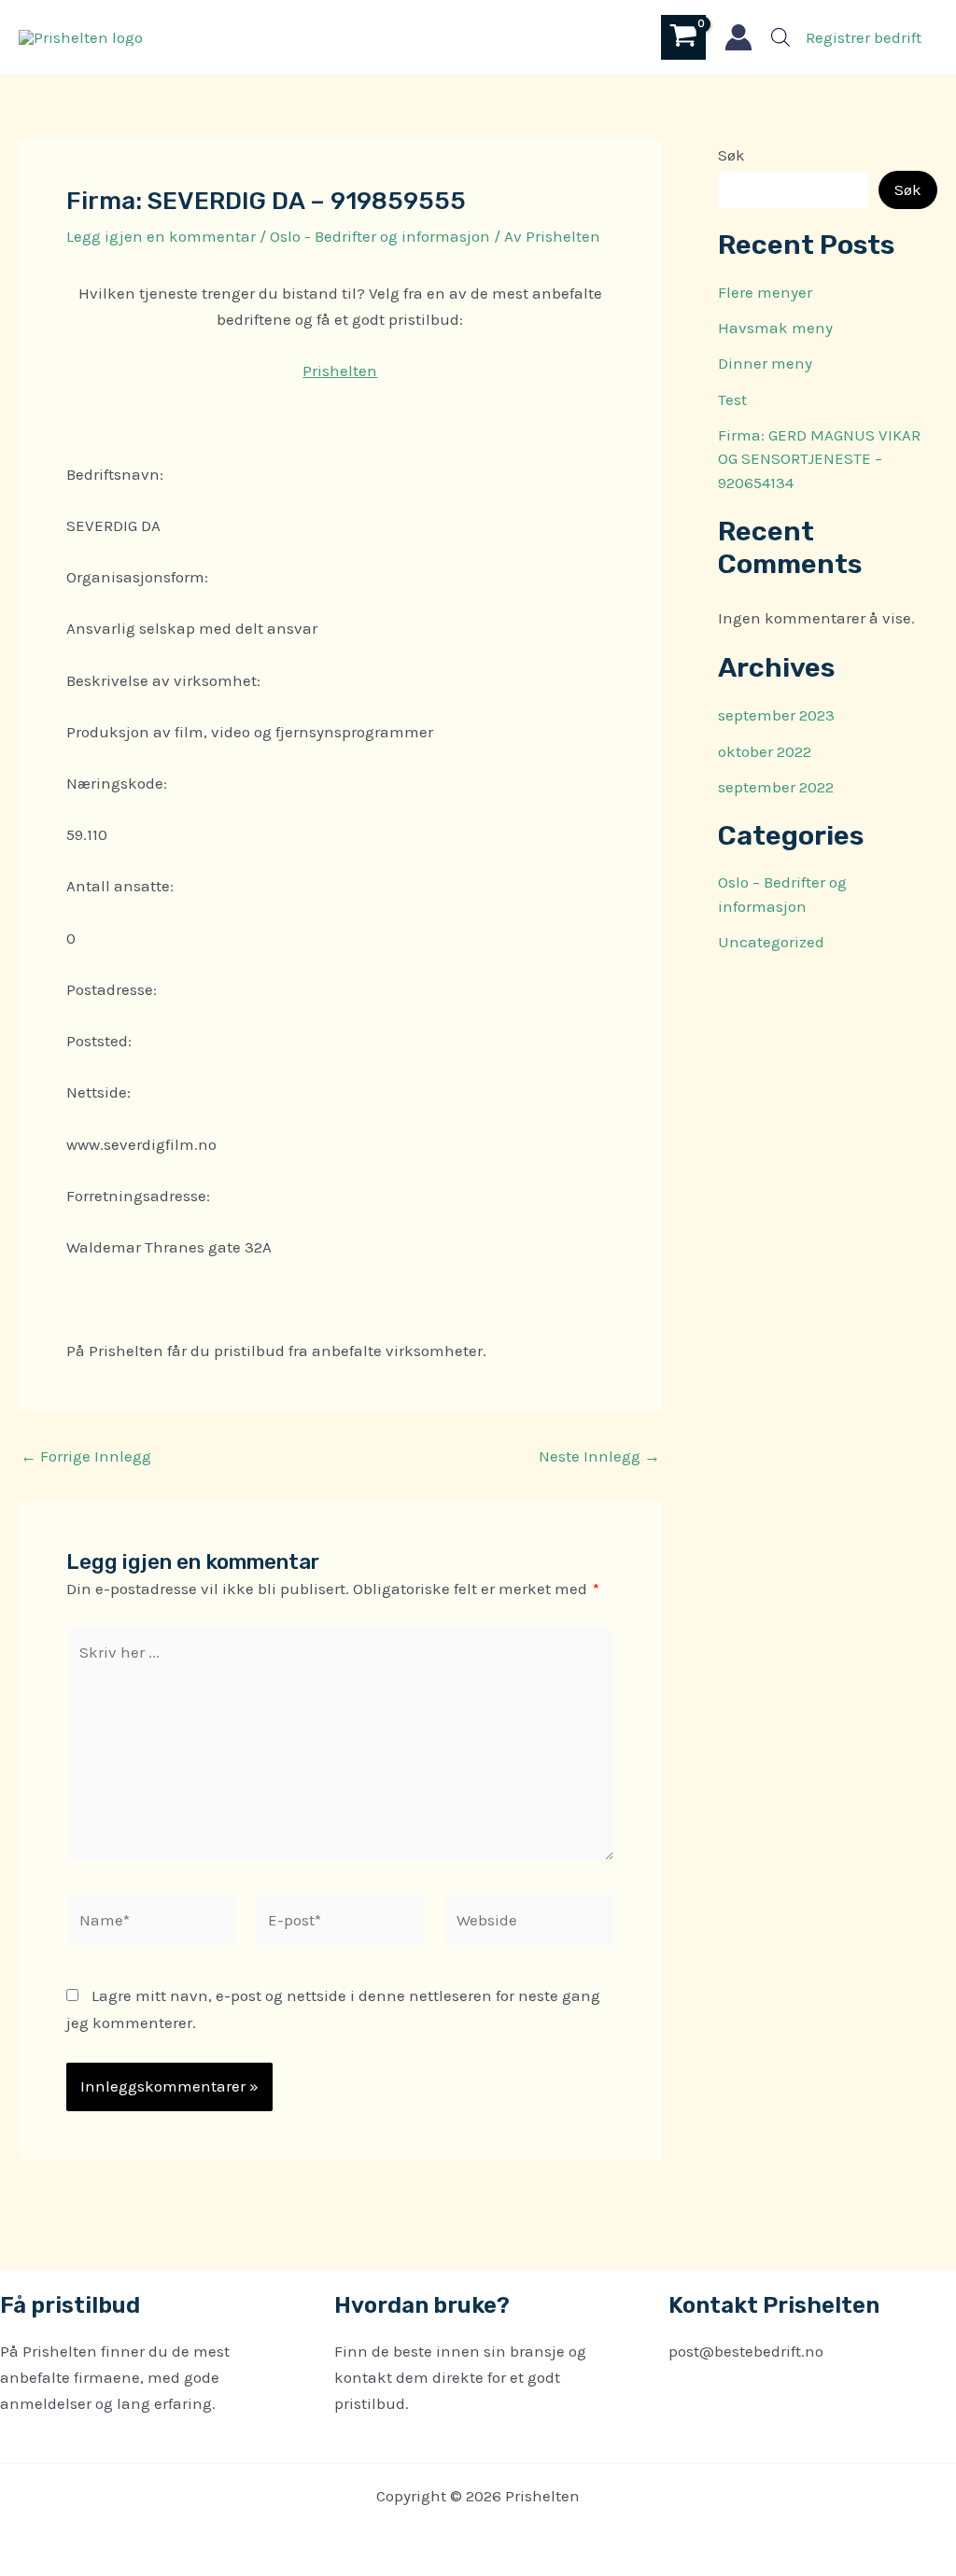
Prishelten (340, 371)
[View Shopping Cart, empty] (683, 37)
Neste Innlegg (599, 1456)
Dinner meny (765, 363)
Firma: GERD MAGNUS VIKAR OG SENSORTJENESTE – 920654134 (819, 459)
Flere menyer (765, 292)
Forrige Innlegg (86, 1456)
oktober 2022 (765, 751)
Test (732, 399)
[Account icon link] (738, 37)
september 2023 (776, 715)
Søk (731, 155)
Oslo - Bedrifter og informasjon (380, 236)
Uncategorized (771, 942)
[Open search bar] (780, 37)
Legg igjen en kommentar (161, 236)
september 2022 (776, 787)
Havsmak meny (775, 328)
